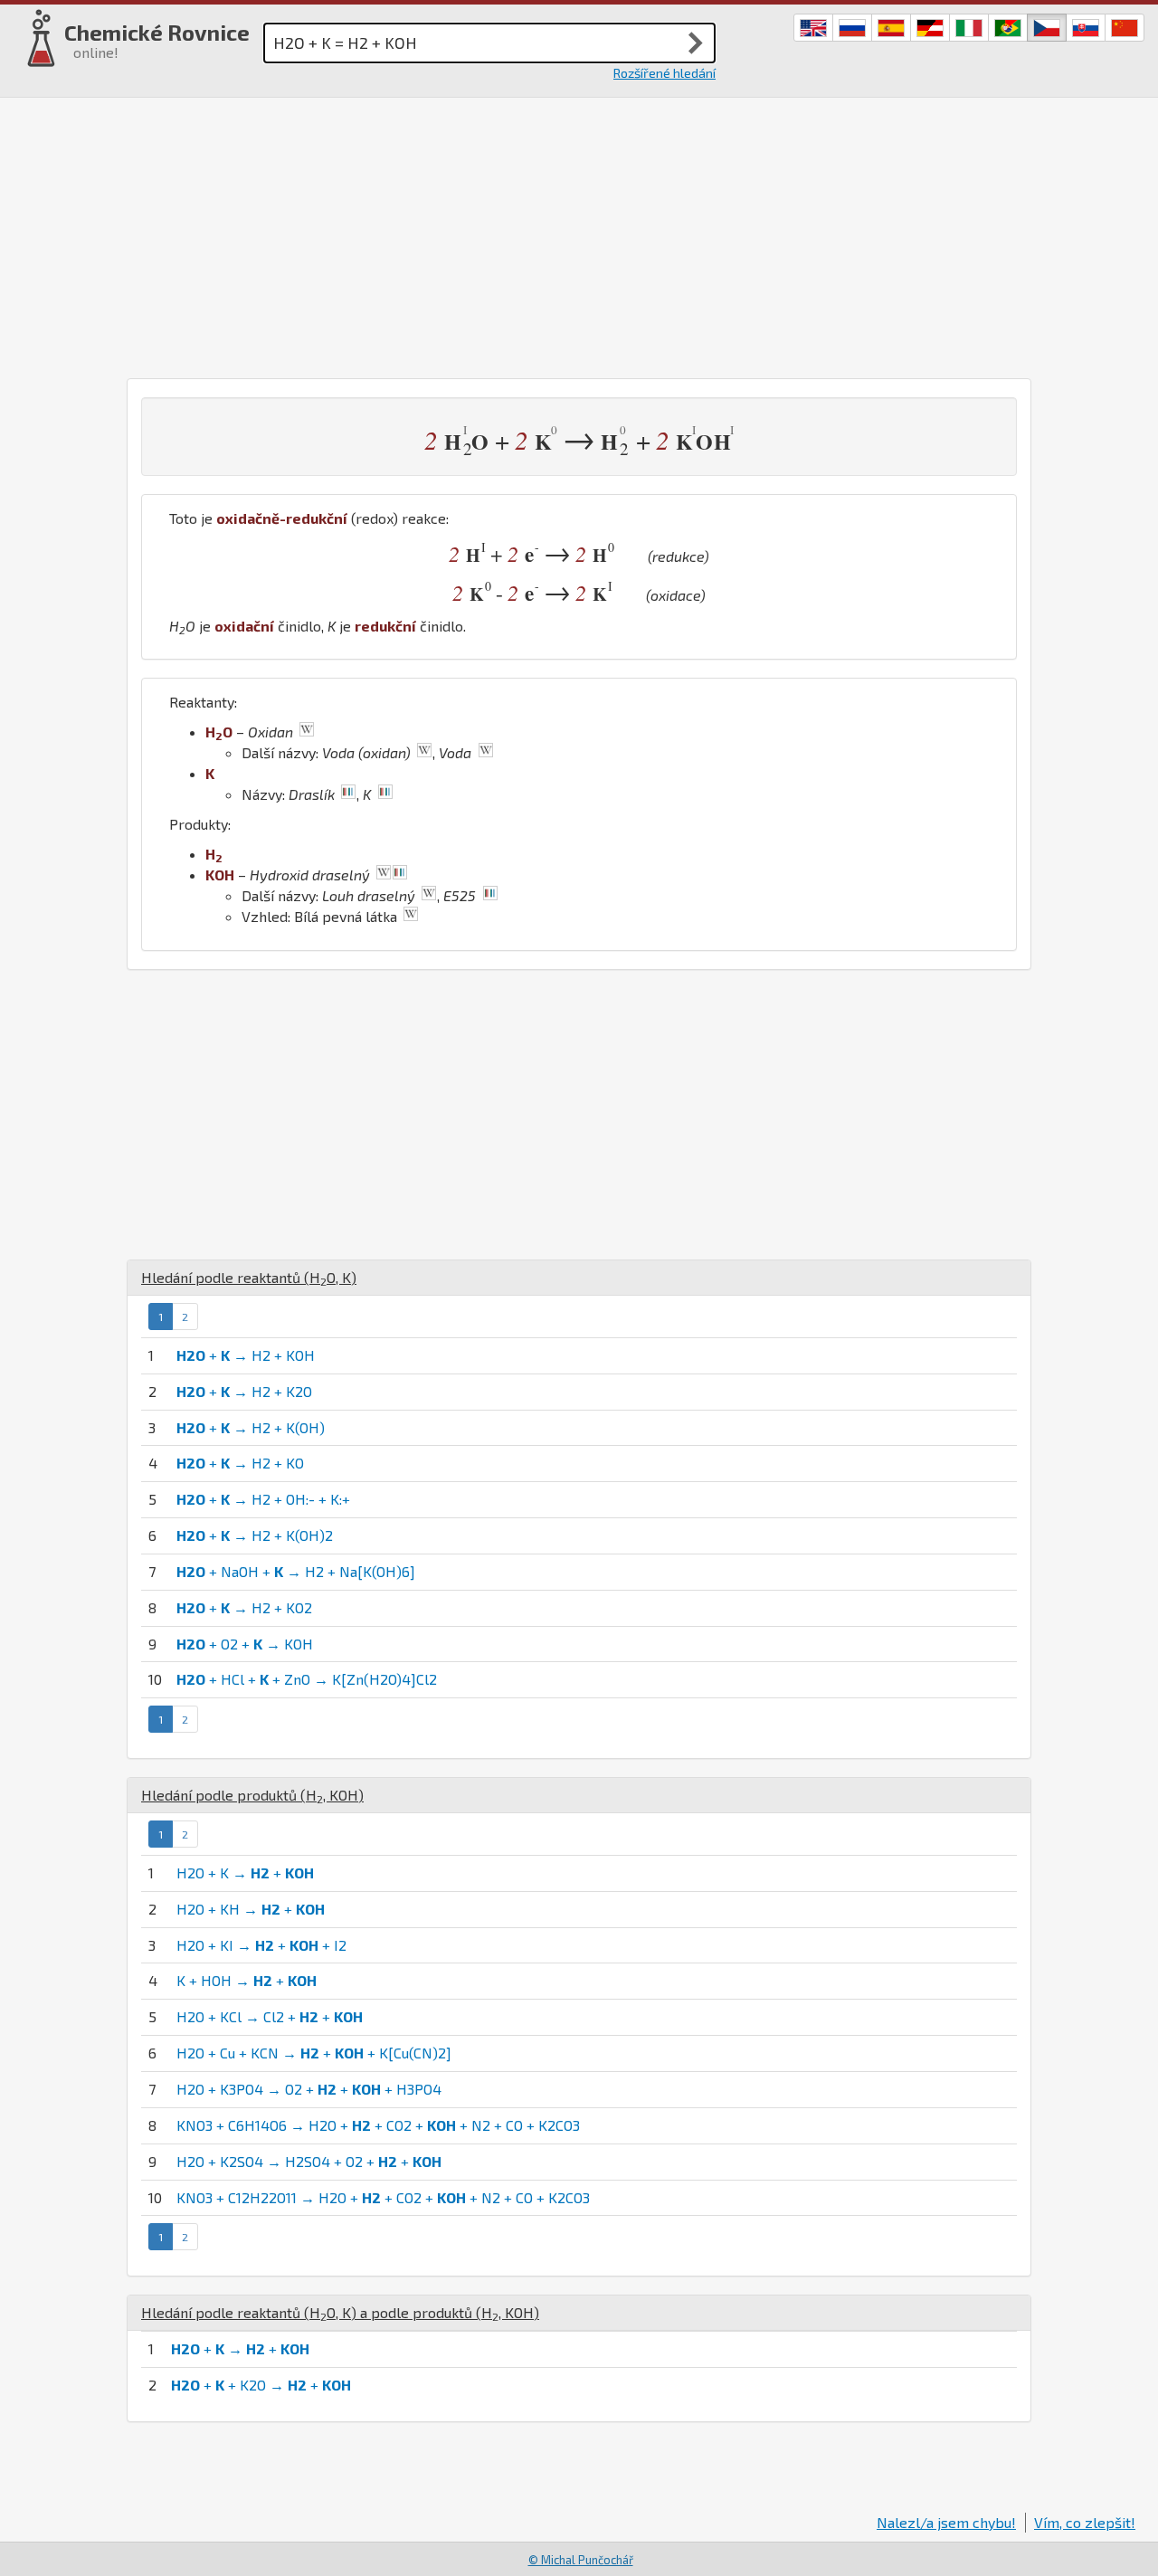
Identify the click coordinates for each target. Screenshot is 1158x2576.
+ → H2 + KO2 (244, 1607)
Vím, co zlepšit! (1085, 2522)
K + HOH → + (247, 1980)
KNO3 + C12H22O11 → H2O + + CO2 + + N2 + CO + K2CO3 (383, 2197)
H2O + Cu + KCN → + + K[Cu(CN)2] (314, 2053)
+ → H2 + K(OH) (251, 1427)
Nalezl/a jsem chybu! (946, 2522)
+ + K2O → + (261, 2385)
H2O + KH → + (251, 1909)
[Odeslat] (696, 43)
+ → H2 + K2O (244, 1391)
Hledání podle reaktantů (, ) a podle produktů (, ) (340, 2312)
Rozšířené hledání (664, 73)
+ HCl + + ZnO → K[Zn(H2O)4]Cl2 (307, 1679)
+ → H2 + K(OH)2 (255, 1535)
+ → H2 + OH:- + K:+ (263, 1499)
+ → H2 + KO (240, 1463)
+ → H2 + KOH (246, 1355)
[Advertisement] (579, 233)
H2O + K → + (245, 1873)
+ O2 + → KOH (245, 1644)
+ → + (240, 2348)
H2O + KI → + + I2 (261, 1945)
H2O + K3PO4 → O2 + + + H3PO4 (309, 2089)
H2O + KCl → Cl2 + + (270, 2016)
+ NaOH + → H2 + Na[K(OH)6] (296, 1571)
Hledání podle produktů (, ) (252, 1795)
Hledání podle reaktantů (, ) (249, 1277)
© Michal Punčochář (581, 2560)
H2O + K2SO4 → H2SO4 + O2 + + (309, 2161)
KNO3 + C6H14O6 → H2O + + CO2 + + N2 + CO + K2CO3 (378, 2125)
